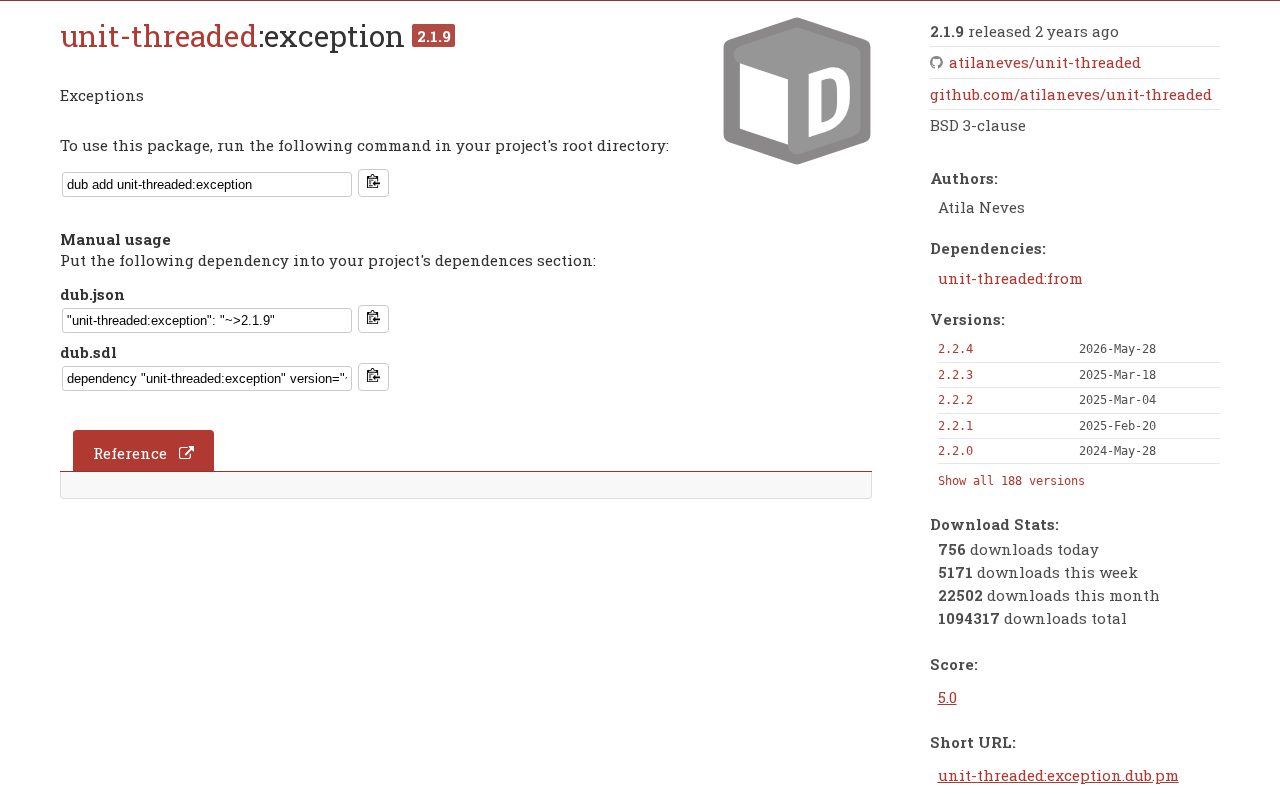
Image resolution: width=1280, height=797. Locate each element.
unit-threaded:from (1010, 278)
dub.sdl (88, 352)
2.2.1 (955, 426)
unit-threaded (159, 35)
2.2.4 (955, 349)
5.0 (947, 697)
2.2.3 (955, 375)
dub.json (92, 294)
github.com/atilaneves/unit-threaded (1071, 94)
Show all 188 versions (1011, 481)
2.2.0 (955, 451)
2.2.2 (955, 400)
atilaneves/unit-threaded (1045, 62)
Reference (130, 453)
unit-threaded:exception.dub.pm (1058, 775)
